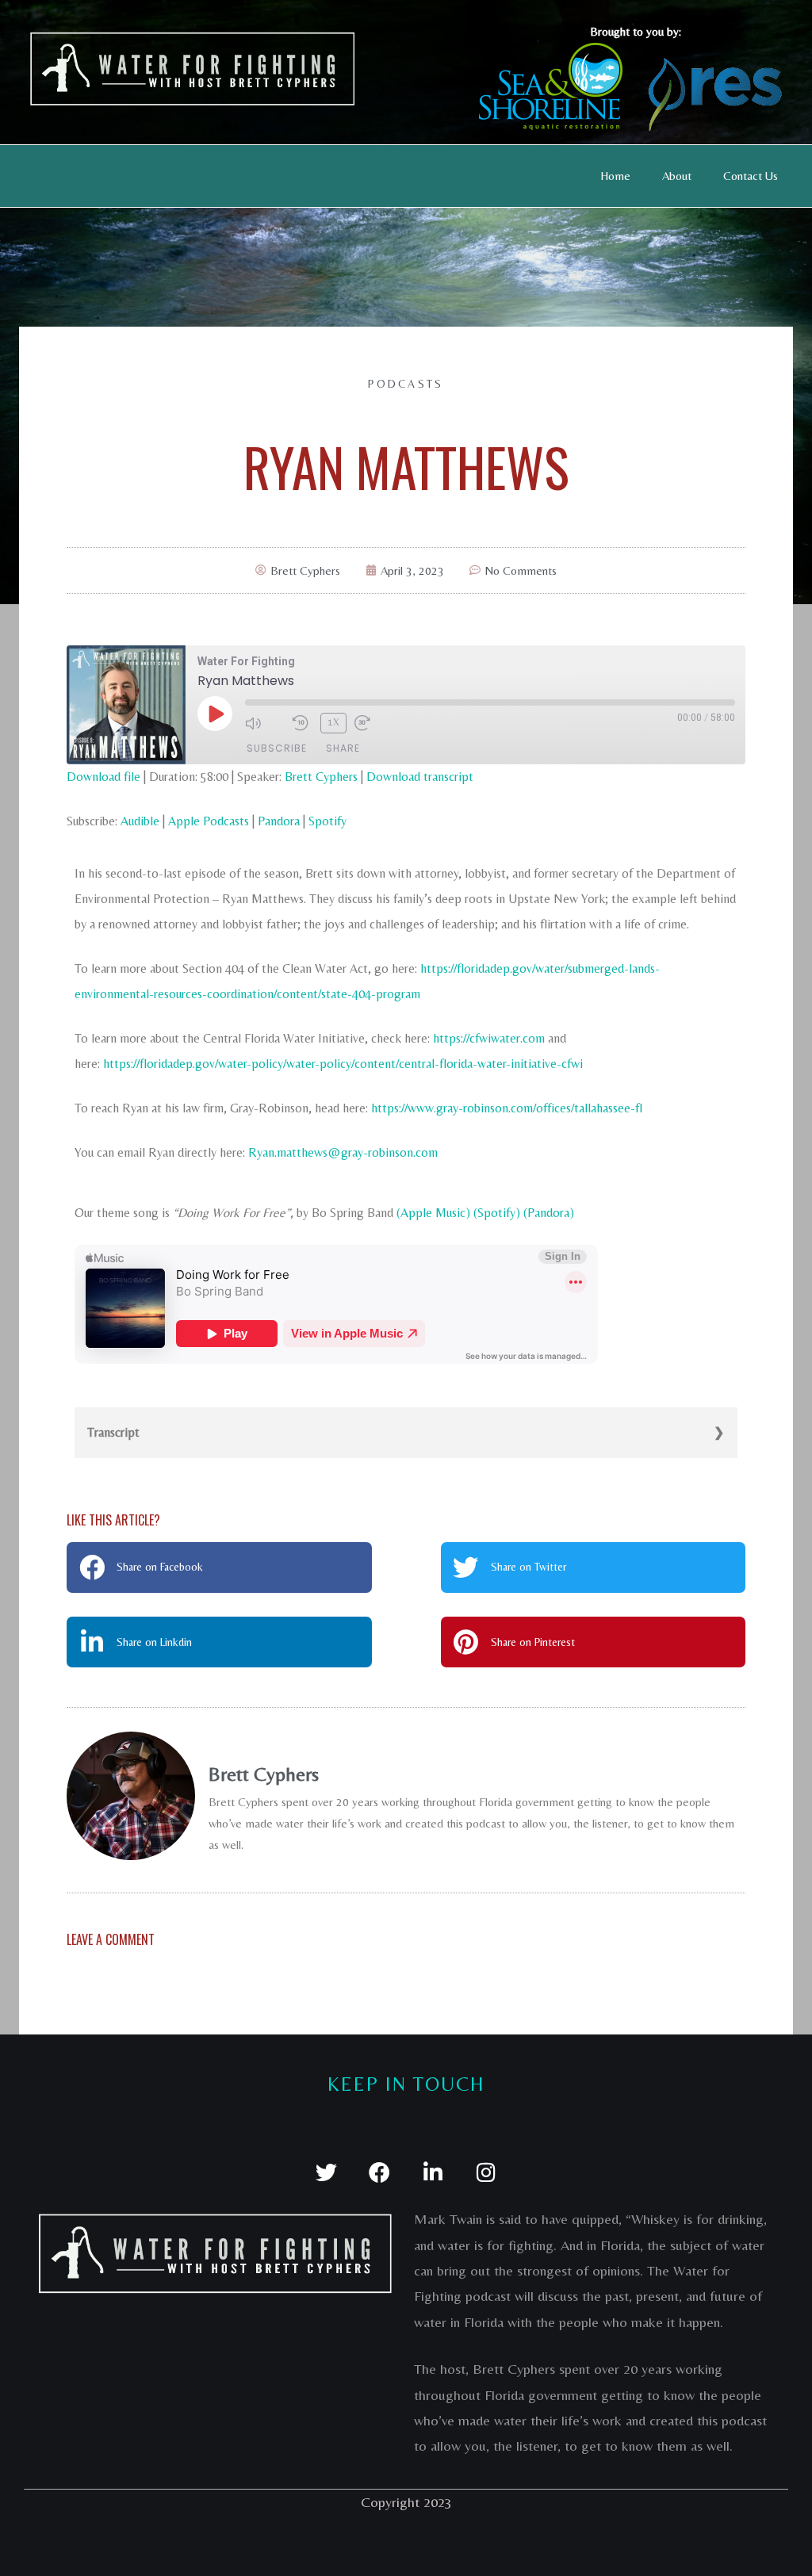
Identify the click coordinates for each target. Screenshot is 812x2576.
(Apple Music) (433, 1213)
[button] (219, 1567)
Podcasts (406, 384)
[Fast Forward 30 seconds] (374, 723)
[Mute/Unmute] (265, 723)
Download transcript (420, 777)
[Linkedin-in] (433, 2172)
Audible (140, 821)
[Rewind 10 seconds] (303, 723)
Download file (103, 777)
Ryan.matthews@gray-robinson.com (343, 1152)
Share (343, 748)
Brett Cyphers (321, 777)
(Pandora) (549, 1213)
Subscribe (277, 748)
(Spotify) (497, 1213)
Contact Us (751, 176)
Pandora (279, 821)
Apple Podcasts (209, 821)
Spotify (327, 821)
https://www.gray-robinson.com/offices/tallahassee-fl (507, 1108)
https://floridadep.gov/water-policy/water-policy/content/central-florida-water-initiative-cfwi (343, 1064)
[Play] (215, 714)
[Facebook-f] (379, 2172)
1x (334, 722)
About (677, 176)
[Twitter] (326, 2172)
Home (615, 176)
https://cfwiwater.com (489, 1038)
